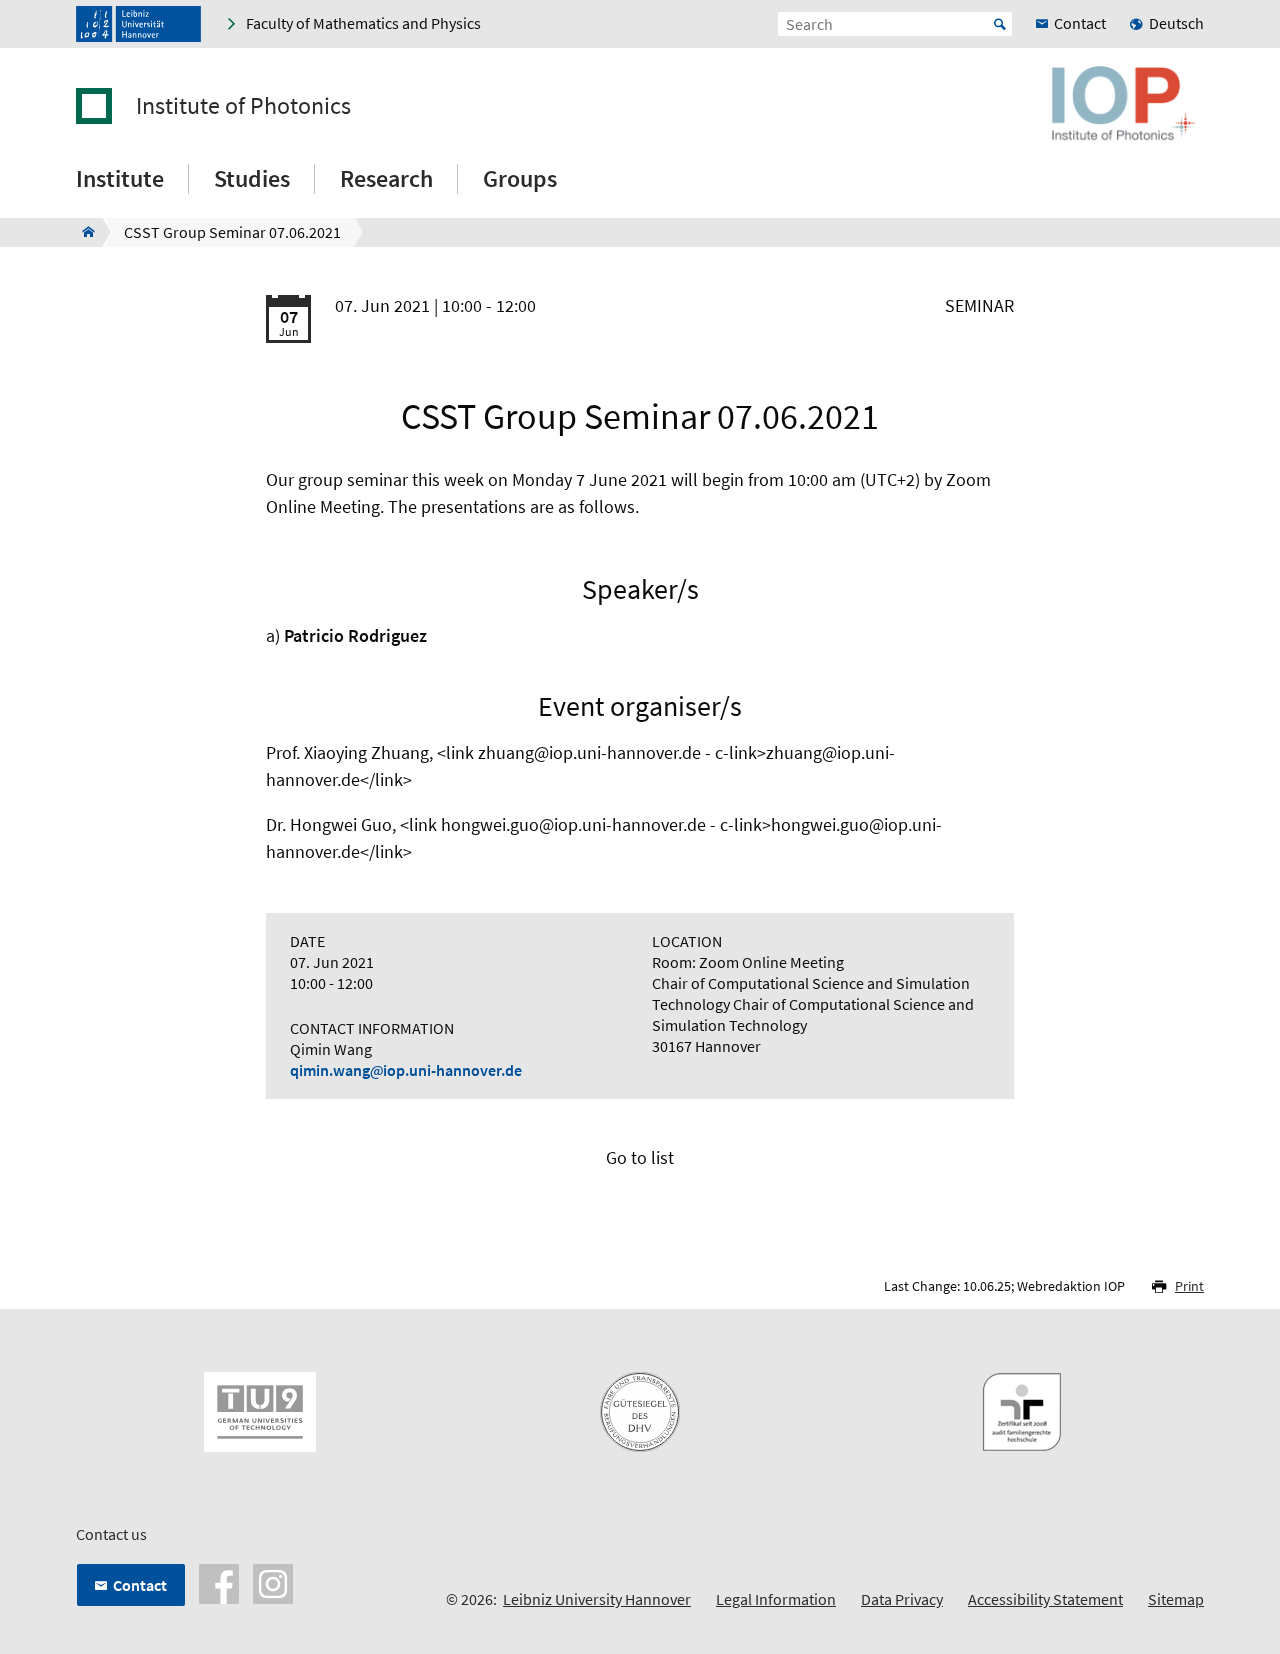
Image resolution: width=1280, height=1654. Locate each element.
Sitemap (1176, 1599)
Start (1000, 24)
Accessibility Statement (1045, 1599)
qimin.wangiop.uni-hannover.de (406, 1070)
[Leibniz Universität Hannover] (138, 24)
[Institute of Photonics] (82, 232)
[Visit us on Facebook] (219, 1582)
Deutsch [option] (1176, 23)
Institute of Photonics (243, 106)
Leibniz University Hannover (597, 1599)
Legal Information (776, 1599)
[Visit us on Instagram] (273, 1582)
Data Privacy (902, 1599)
